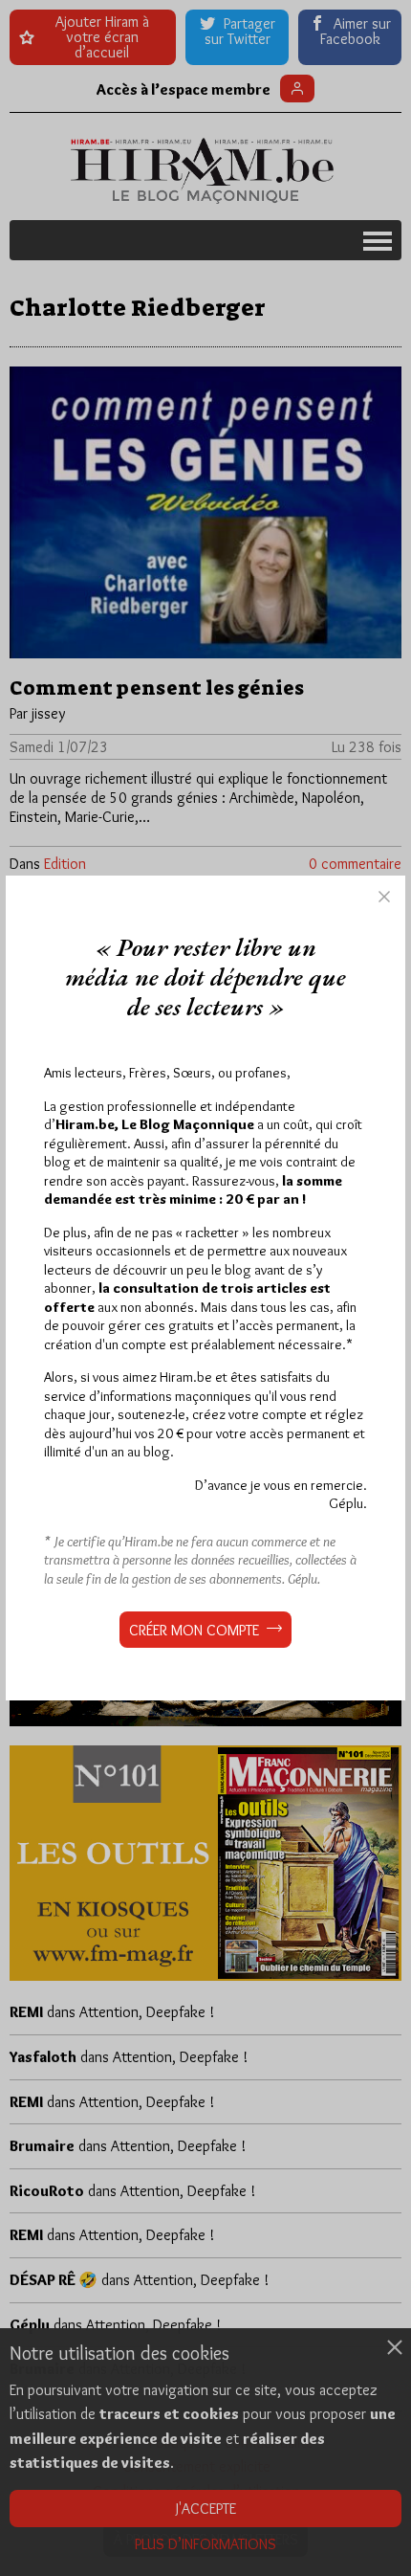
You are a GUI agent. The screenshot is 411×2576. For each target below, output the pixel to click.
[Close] (384, 897)
